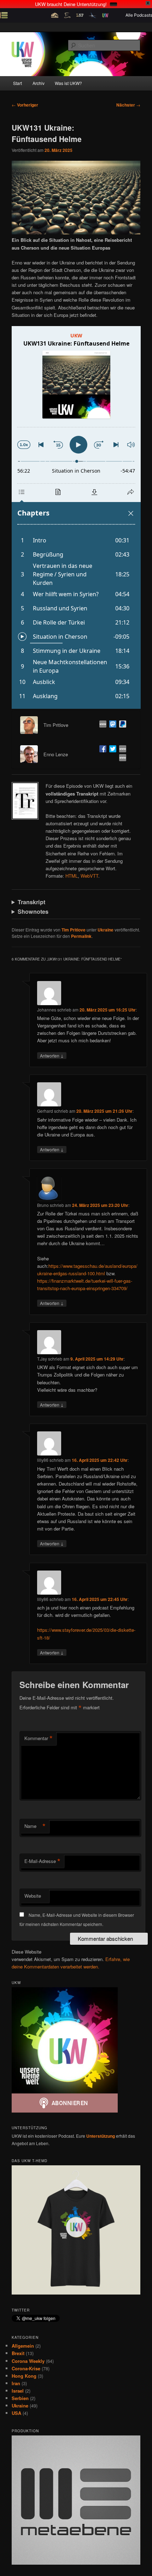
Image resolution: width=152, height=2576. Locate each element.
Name (35, 1826)
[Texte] (121, 759)
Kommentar (39, 1738)
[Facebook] (101, 750)
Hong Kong (24, 2376)
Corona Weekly (28, 2361)
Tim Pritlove (74, 930)
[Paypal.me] (121, 725)
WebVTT (89, 876)
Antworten (52, 1055)
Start (17, 83)
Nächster (128, 105)
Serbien (20, 2398)
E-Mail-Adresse (42, 1861)
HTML (72, 876)
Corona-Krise (26, 2368)
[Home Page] (121, 750)
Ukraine (106, 930)
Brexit (18, 2353)
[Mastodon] (111, 725)
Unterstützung (101, 2136)
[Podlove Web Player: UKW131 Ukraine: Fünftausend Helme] (76, 517)
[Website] (101, 725)
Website (33, 1896)
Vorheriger (25, 105)
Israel (18, 2391)
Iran (16, 2383)
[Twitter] (111, 750)
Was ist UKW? (68, 83)
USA (16, 2413)
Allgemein (23, 2346)
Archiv (39, 83)
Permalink (81, 936)
